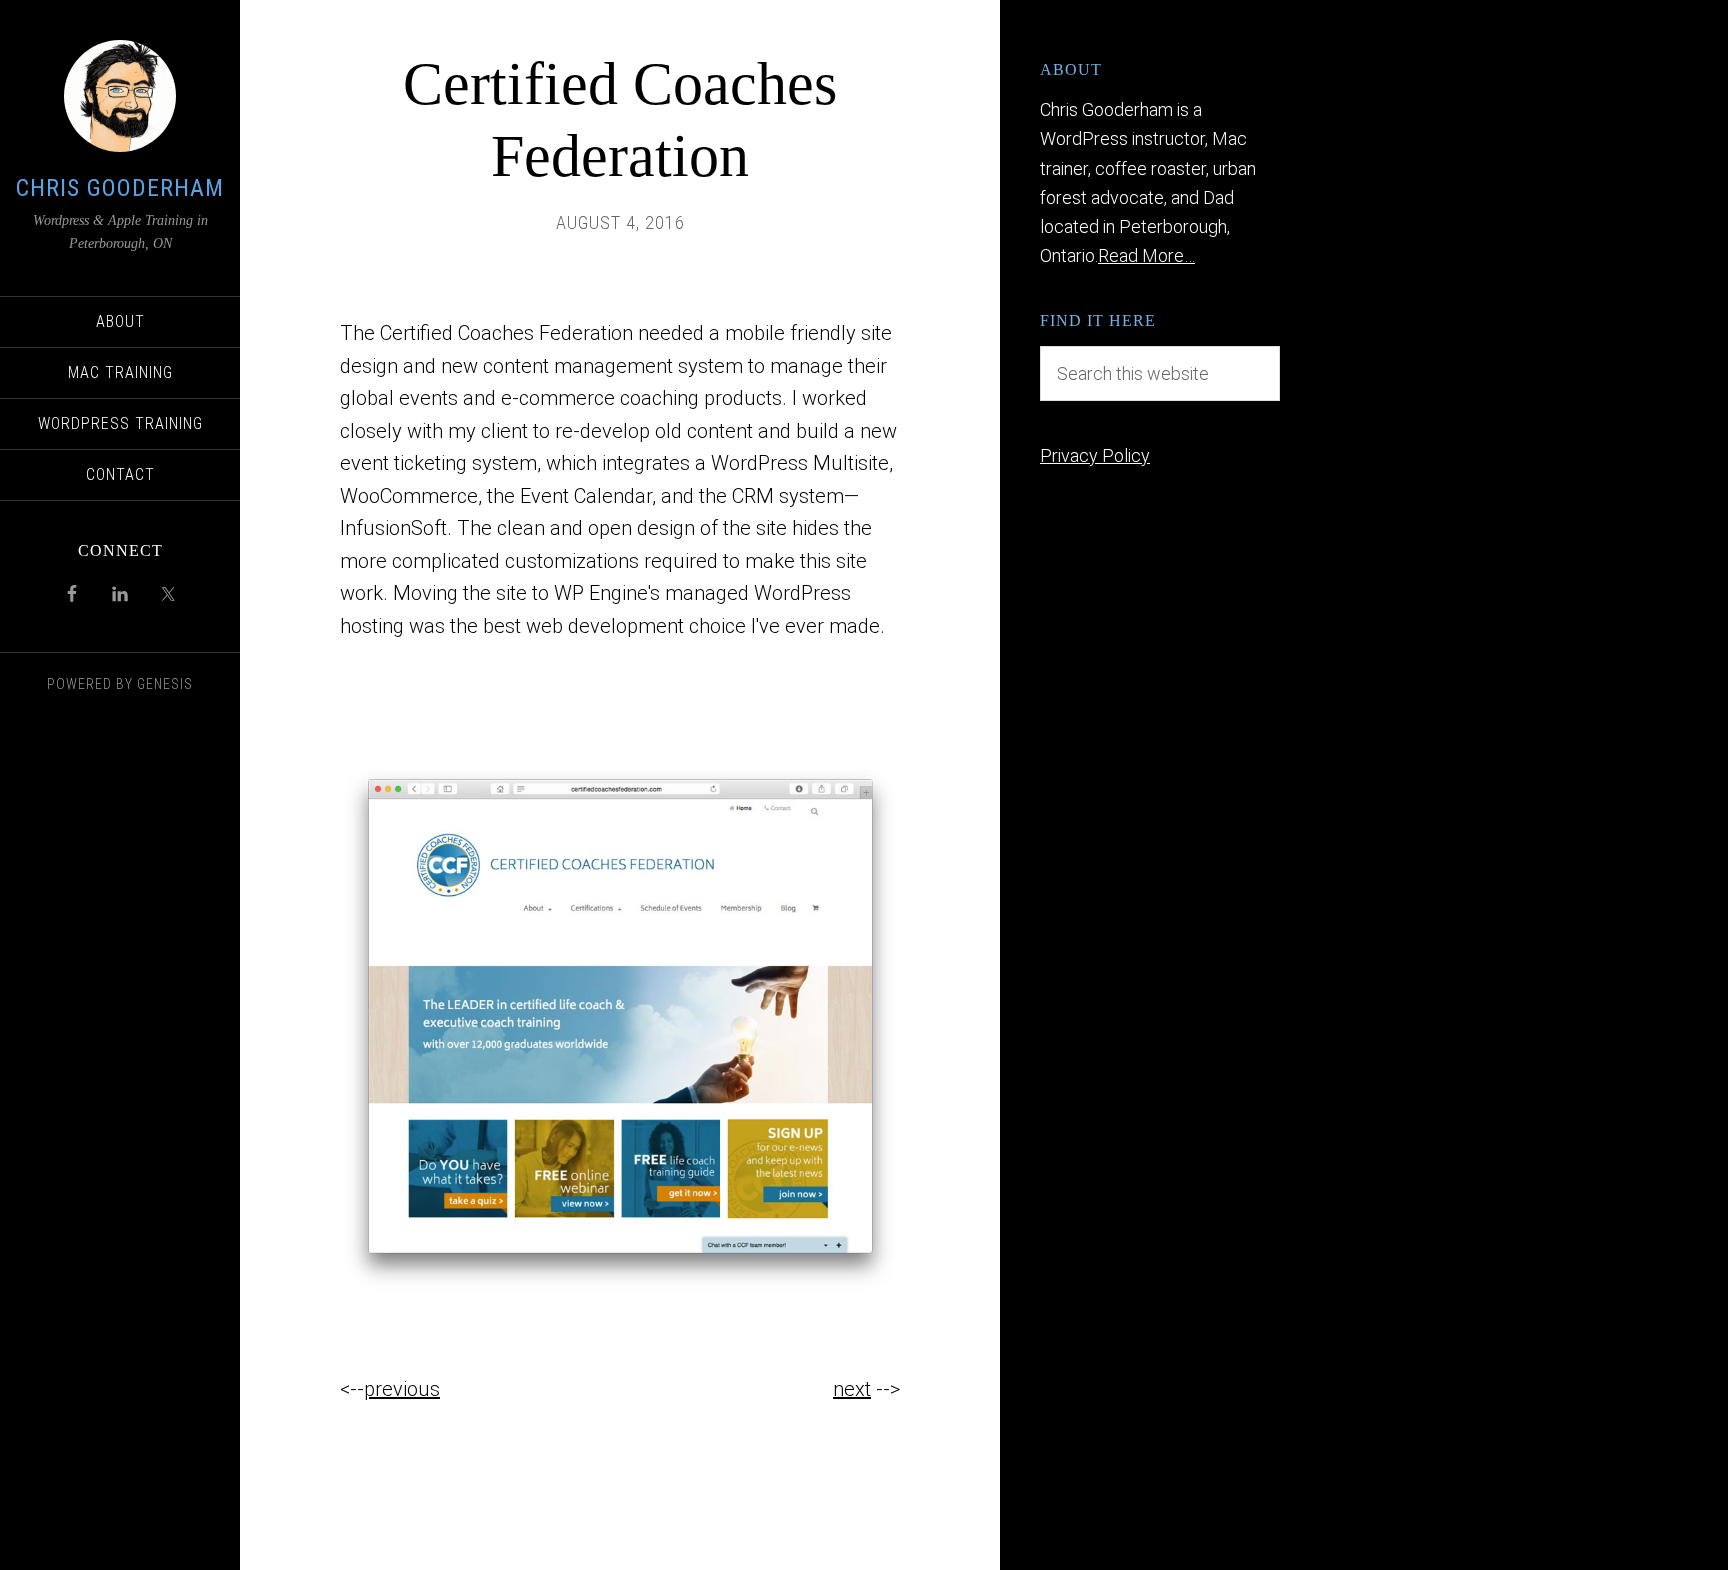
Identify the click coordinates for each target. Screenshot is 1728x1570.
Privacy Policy (1095, 455)
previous (402, 1389)
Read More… (1146, 255)
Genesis (165, 684)
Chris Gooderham (120, 188)
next (852, 1389)
